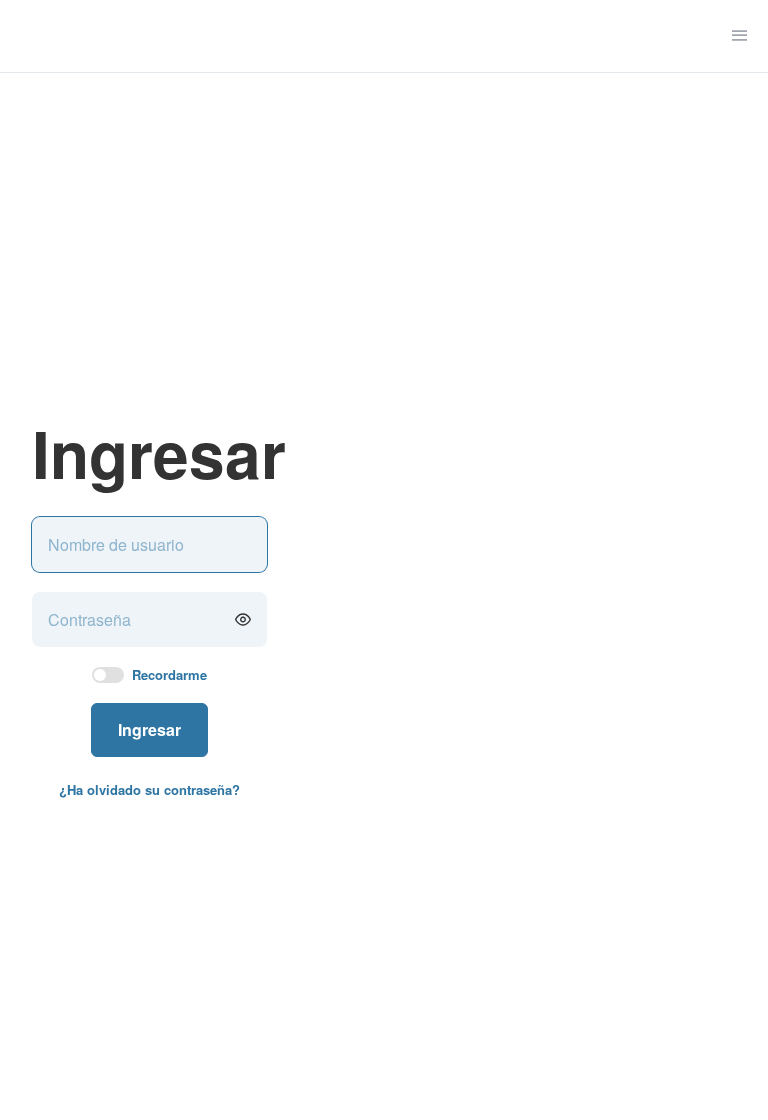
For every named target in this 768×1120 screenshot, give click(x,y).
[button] (740, 36)
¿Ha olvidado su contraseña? (149, 789)
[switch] (108, 675)
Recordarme (169, 675)
